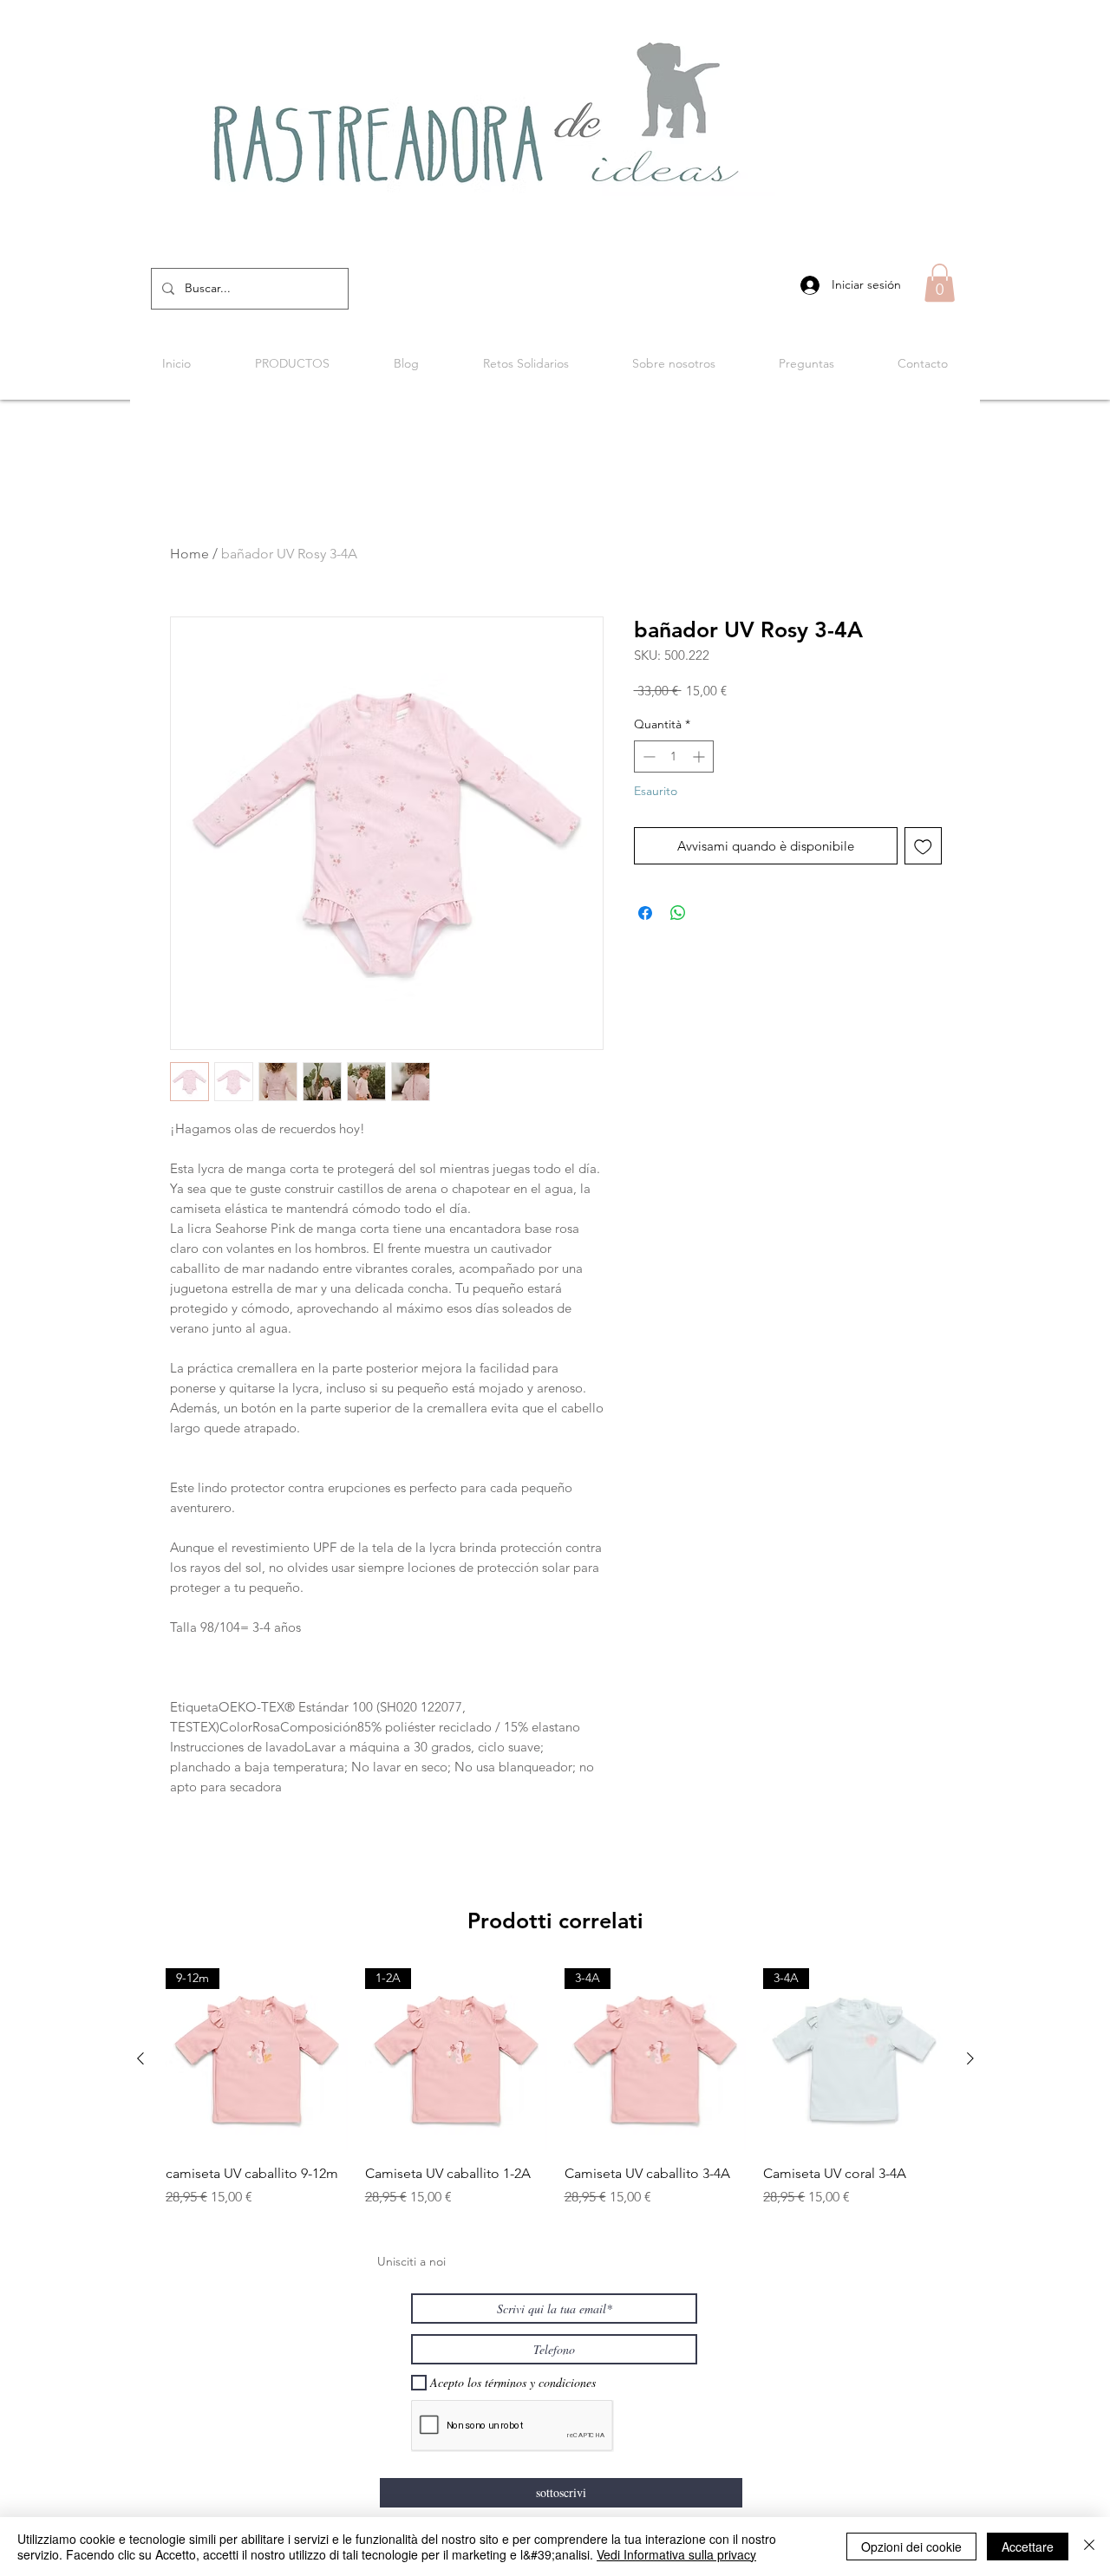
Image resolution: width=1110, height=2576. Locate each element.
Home (189, 554)
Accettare (1028, 2547)
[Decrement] (647, 756)
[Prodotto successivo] (970, 2058)
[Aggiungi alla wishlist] (923, 846)
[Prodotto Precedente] (140, 2058)
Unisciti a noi (411, 2261)
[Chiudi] (1089, 2547)
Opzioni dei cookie (911, 2547)
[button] (940, 283)
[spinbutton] (674, 756)
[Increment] (700, 756)
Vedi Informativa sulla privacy (676, 2554)
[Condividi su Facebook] (645, 913)
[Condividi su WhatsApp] (678, 913)
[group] (555, 2088)
